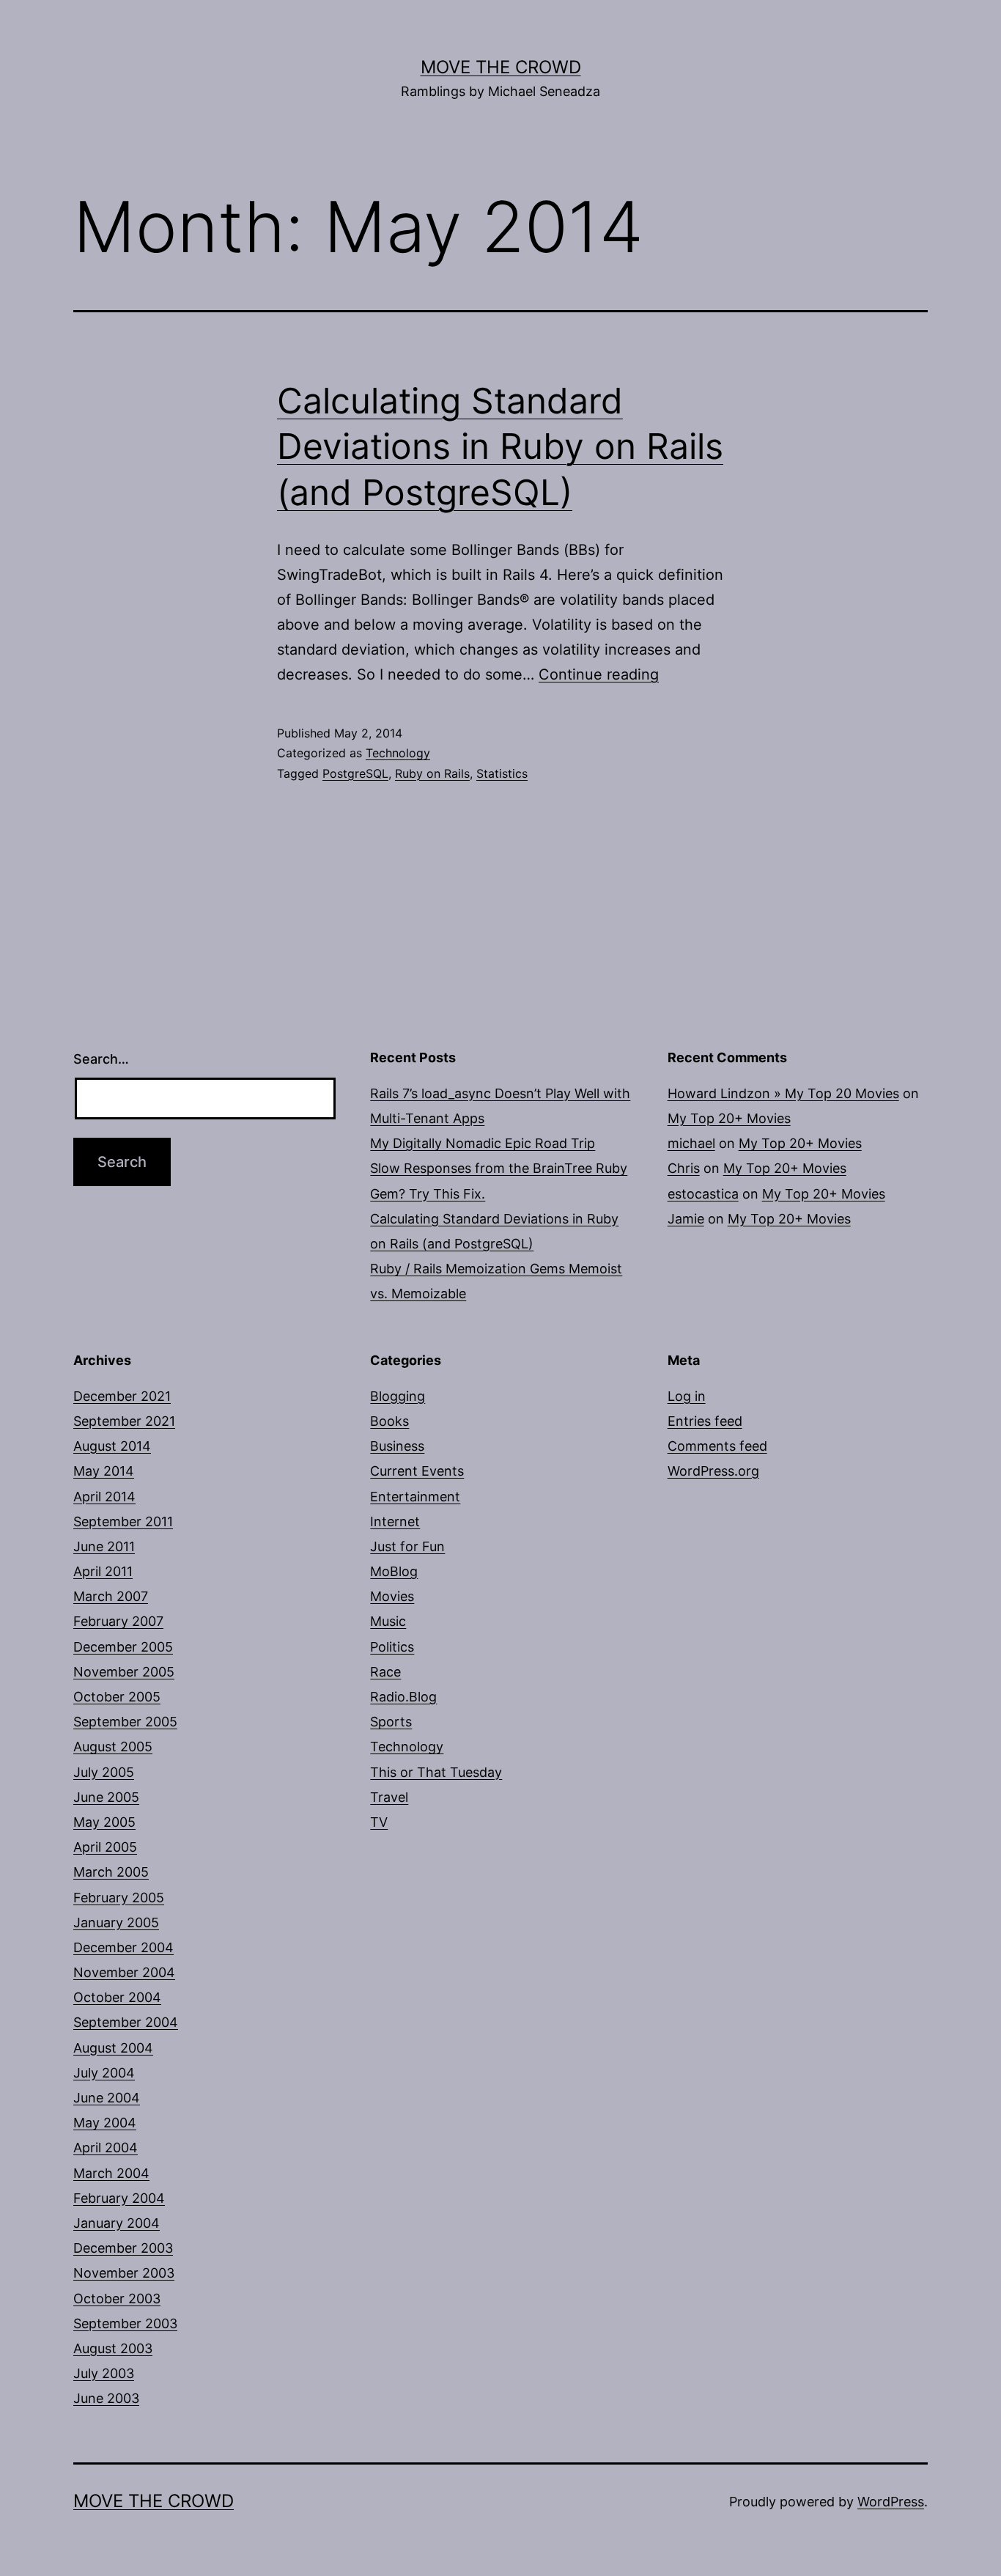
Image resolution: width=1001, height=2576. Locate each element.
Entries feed (705, 1421)
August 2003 (113, 2348)
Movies (392, 1596)
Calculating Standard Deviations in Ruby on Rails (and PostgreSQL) (500, 446)
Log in (687, 1396)
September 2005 (125, 1722)
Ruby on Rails (432, 773)
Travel (389, 1797)
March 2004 (111, 2173)
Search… (101, 1059)
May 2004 (105, 2123)
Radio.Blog (403, 1697)
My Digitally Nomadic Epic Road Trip (483, 1143)
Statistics (502, 773)
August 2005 (113, 1747)
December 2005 (123, 1647)
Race (385, 1672)
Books (389, 1421)
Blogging (398, 1396)
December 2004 (123, 1947)
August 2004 (113, 2048)
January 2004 (117, 2223)
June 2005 (106, 1797)
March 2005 (111, 1872)
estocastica (703, 1194)
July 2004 (104, 2073)
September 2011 (123, 1521)
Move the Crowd (501, 67)
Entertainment (415, 1497)
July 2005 (104, 1772)
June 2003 (106, 2398)
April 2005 (105, 1847)
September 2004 (126, 2022)
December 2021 (122, 1396)
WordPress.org (713, 1471)
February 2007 (118, 1621)
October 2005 (117, 1697)
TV (379, 1822)
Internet (395, 1521)
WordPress (891, 2502)
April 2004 (106, 2148)
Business (397, 1446)
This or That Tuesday (436, 1772)
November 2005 (124, 1672)
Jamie (686, 1219)
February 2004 (119, 2198)
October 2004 (117, 1997)
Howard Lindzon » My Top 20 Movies (783, 1093)
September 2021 (124, 1421)
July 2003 (104, 2373)
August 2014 (112, 1446)
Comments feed (717, 1446)
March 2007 (111, 1596)
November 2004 (124, 1972)
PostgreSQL (355, 773)
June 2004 (107, 2098)
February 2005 (119, 1898)
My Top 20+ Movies (729, 1118)
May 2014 (104, 1471)
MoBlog (394, 1571)
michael (691, 1143)
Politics (392, 1647)
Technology (398, 753)
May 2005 (104, 1822)
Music (388, 1621)
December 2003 (123, 2248)
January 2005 (116, 1922)
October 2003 (117, 2299)
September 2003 (125, 2323)
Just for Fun (407, 1546)
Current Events (417, 1471)
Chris (684, 1168)
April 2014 (104, 1497)
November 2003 (124, 2273)
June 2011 (104, 1546)
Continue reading (599, 674)
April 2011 (103, 1571)
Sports (391, 1722)
